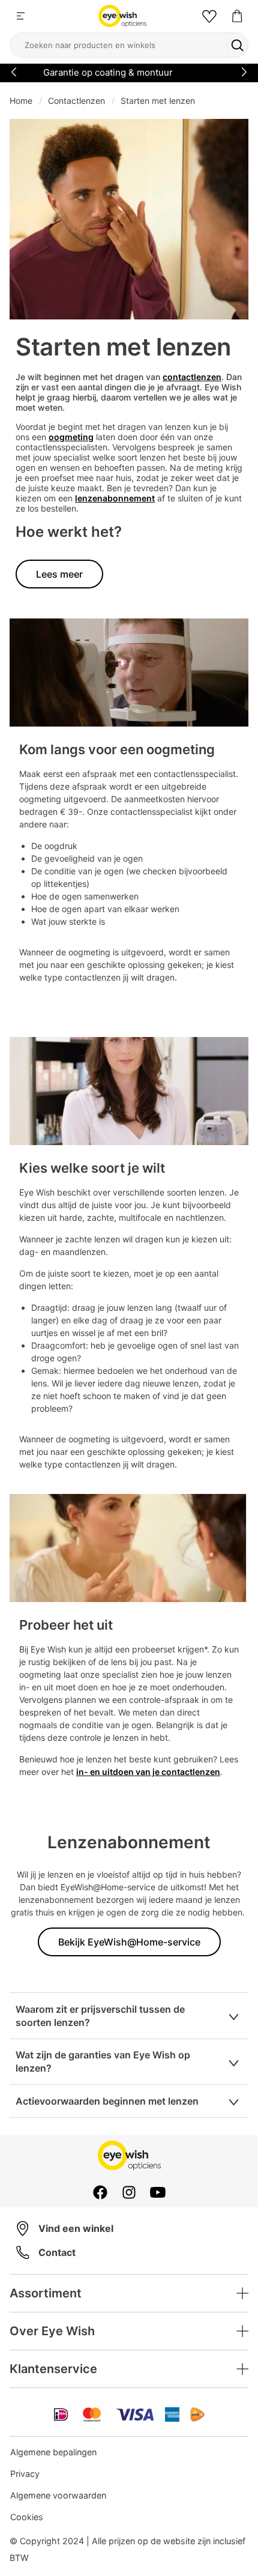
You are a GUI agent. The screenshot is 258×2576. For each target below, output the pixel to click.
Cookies (27, 2517)
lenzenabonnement (115, 498)
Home (21, 101)
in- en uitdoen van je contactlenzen (148, 1772)
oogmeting (71, 437)
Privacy (25, 2474)
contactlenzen (192, 377)
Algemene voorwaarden (58, 2495)
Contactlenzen (76, 101)
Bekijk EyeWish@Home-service (129, 1942)
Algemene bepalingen (53, 2452)
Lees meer (59, 574)
